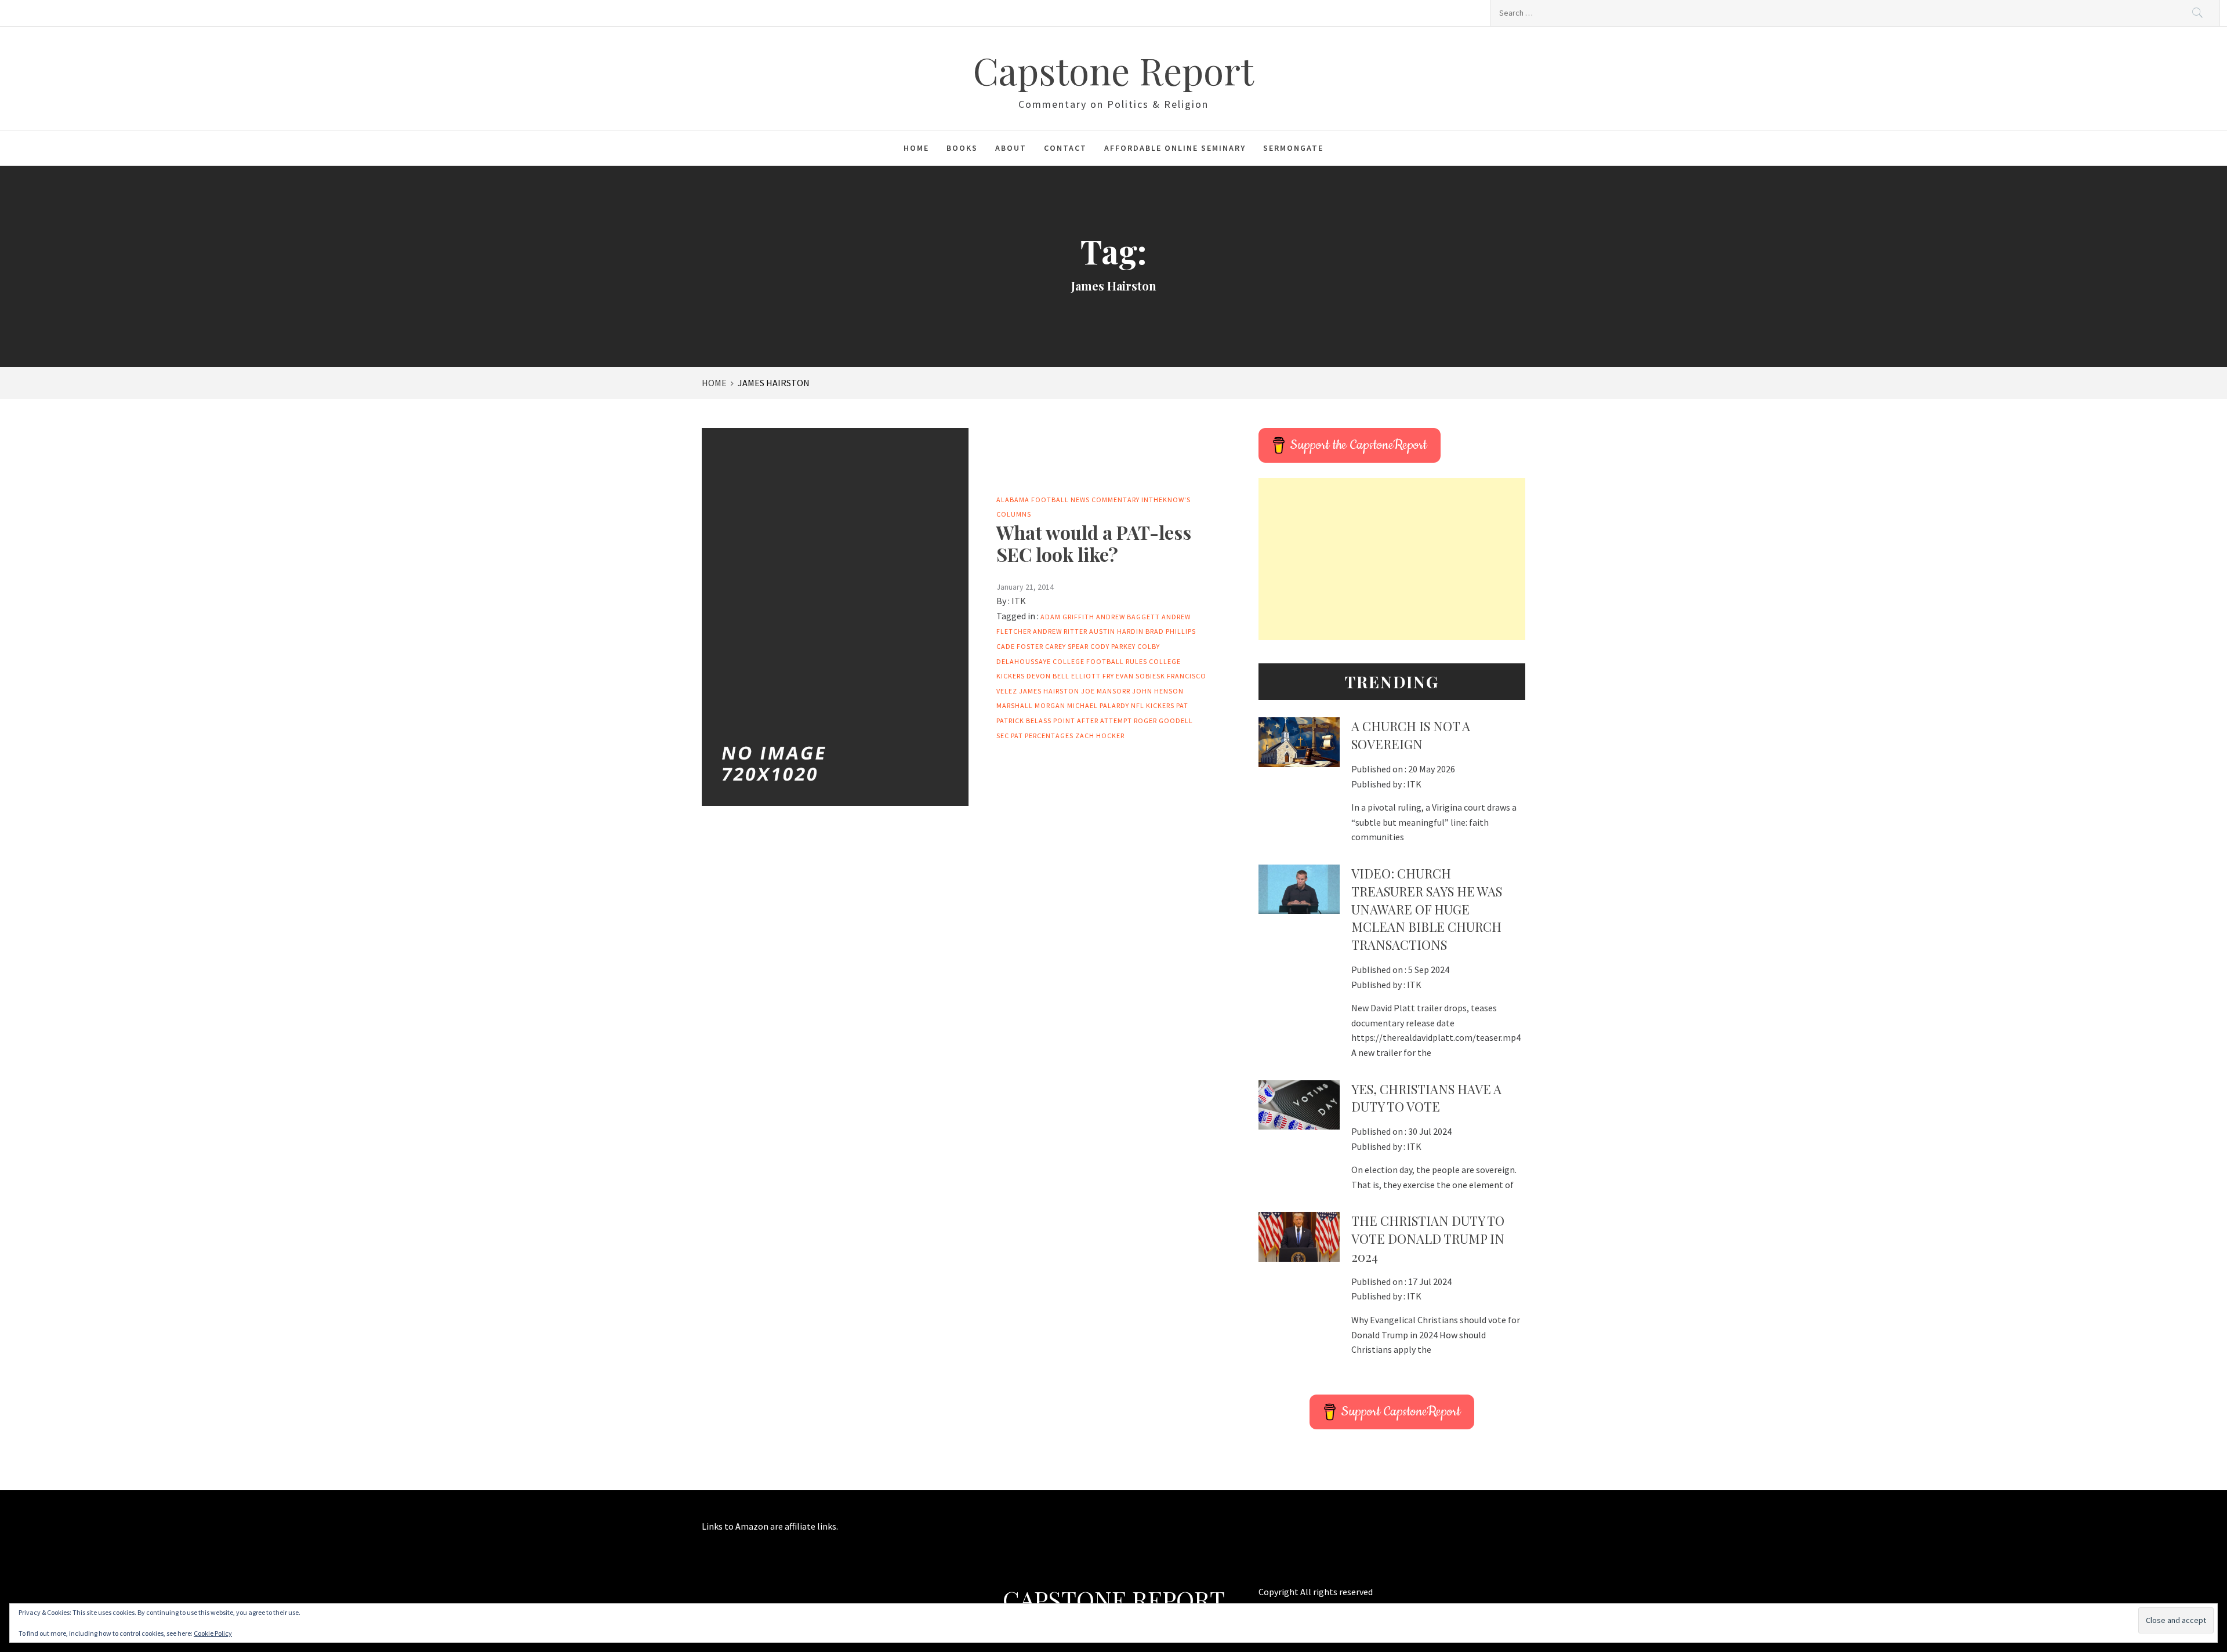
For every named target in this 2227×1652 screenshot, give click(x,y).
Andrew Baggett (1128, 617)
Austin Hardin (1116, 631)
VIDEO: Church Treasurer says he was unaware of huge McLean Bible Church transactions (1427, 909)
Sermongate (1293, 148)
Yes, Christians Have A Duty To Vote (1426, 1098)
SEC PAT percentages (1035, 736)
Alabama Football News (1043, 500)
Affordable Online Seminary (1175, 148)
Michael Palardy (1098, 705)
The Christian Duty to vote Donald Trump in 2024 (1428, 1239)
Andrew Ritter (1060, 631)
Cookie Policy (213, 1633)
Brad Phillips (1171, 631)
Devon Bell (1048, 676)
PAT (1182, 705)
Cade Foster (1020, 646)
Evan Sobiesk (1140, 676)
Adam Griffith (1067, 617)
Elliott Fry (1093, 676)
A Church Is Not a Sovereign (1411, 735)
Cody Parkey (1113, 646)
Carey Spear (1067, 646)
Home (916, 148)
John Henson (1158, 691)
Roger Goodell (1163, 720)
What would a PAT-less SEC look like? (1094, 543)
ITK (1019, 601)
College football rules (1100, 661)
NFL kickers (1153, 705)
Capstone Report (1113, 70)
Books (962, 148)
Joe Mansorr (1106, 691)
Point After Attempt (1093, 720)
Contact (1065, 148)
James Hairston (1049, 691)
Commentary (1116, 500)
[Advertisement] (1392, 559)
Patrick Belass (1024, 720)
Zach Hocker (1100, 736)
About (1011, 148)
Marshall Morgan (1031, 705)
